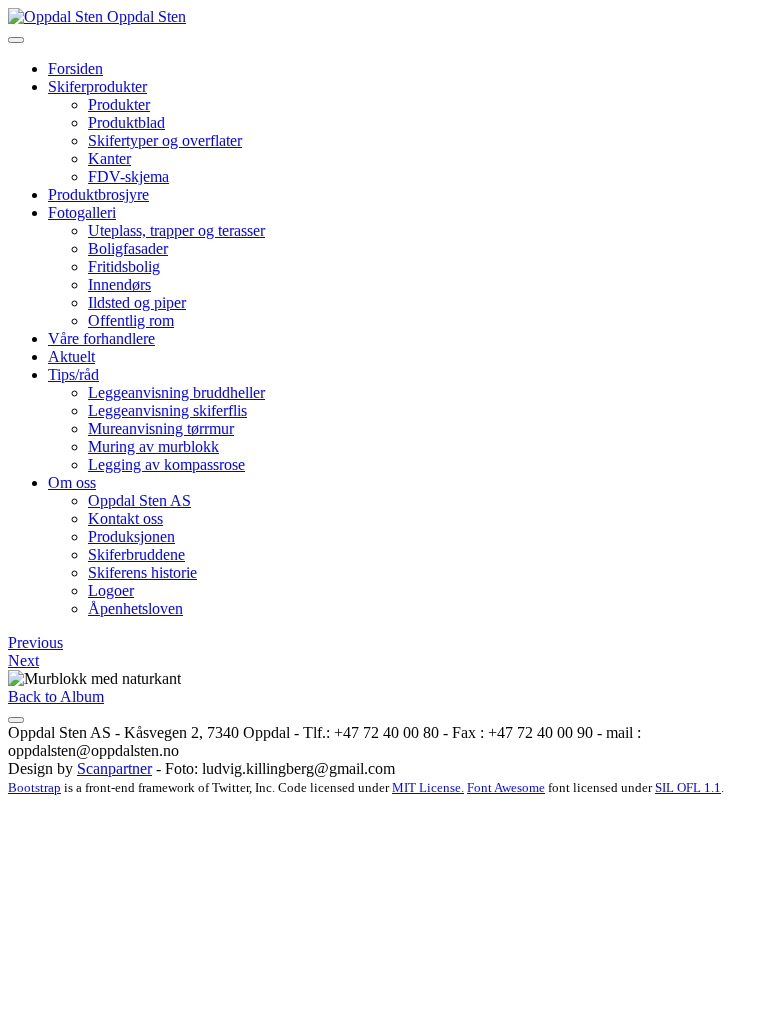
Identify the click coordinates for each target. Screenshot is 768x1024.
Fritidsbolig (124, 266)
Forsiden (75, 68)
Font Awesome (506, 787)
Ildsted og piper (137, 302)
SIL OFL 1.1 (688, 787)
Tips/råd (73, 374)
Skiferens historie (142, 572)
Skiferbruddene (136, 554)
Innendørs (119, 284)
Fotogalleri (82, 212)
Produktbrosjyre (98, 194)
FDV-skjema (128, 176)
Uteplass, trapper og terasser (176, 230)
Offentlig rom (131, 320)
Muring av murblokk (153, 446)
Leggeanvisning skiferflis (167, 410)
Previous (35, 642)
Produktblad (126, 122)
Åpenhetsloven (135, 608)
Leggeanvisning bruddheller (176, 392)
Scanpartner (114, 768)
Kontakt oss (125, 518)
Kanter (109, 158)
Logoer (111, 590)
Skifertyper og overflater (165, 140)
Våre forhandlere (101, 338)
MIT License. (428, 787)
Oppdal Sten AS (139, 500)
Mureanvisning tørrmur (161, 428)
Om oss (72, 482)
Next (23, 660)
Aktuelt (71, 356)
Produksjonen (131, 536)
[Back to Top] (16, 720)
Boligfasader (128, 248)
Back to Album (56, 696)
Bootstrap (34, 787)
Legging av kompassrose (166, 464)
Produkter (119, 104)
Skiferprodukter (97, 86)
